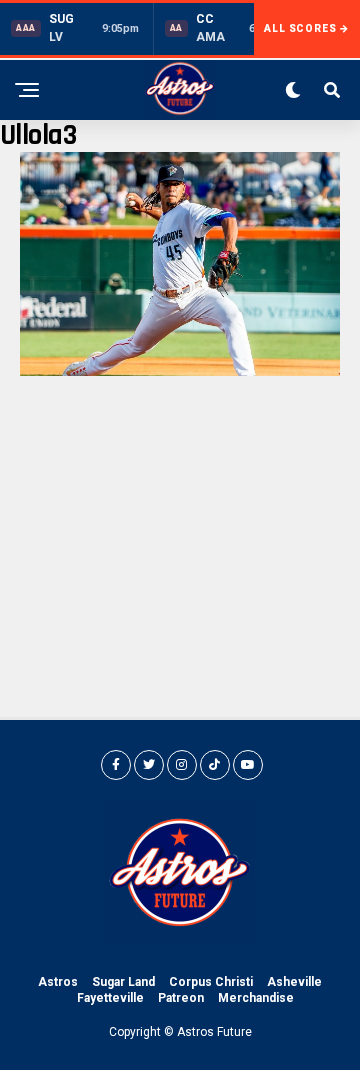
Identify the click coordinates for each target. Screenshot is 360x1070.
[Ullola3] (180, 370)
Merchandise (256, 998)
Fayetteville (110, 998)
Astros (58, 982)
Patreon (181, 998)
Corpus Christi (211, 982)
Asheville (294, 982)
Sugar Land (123, 982)
